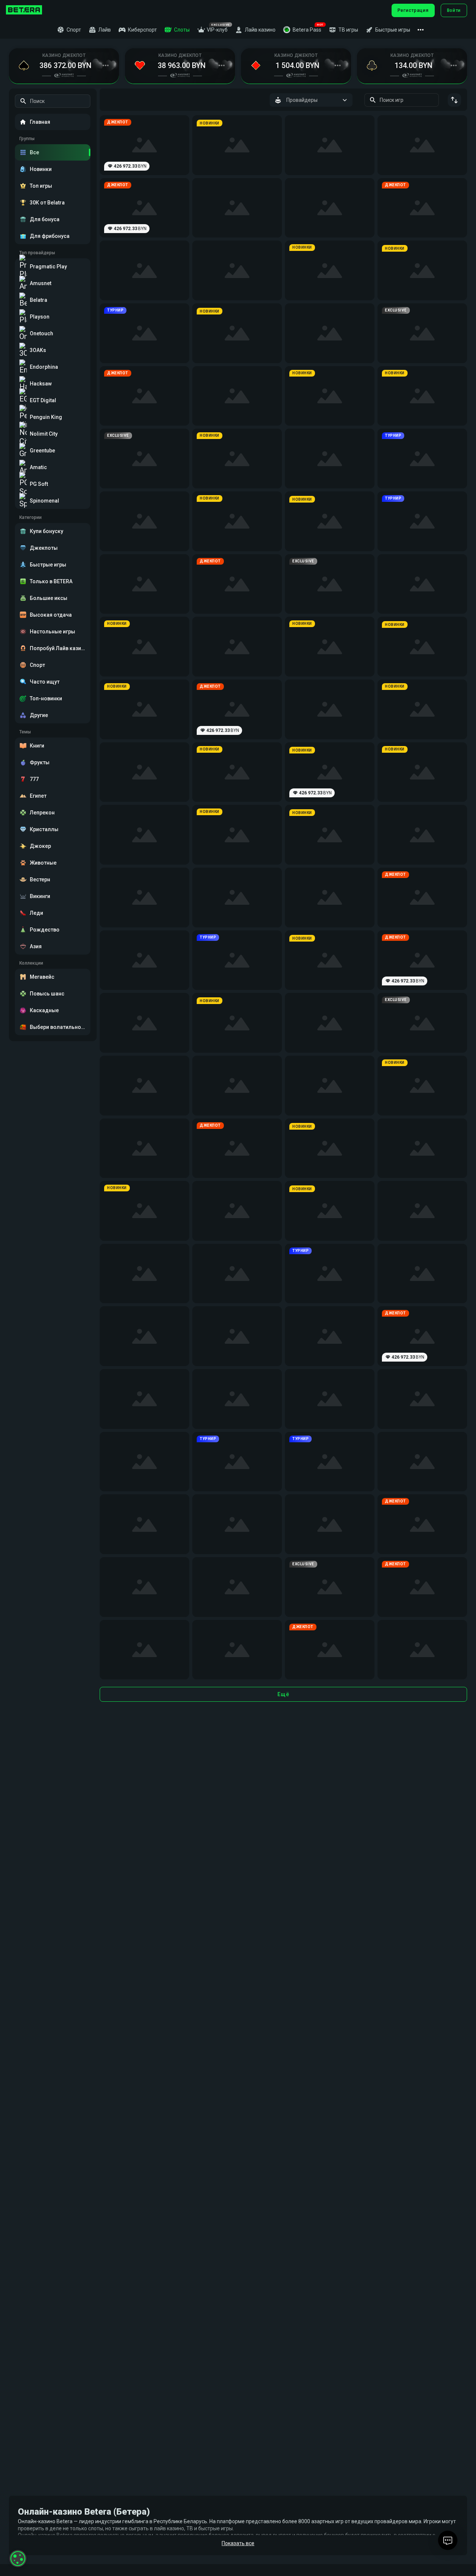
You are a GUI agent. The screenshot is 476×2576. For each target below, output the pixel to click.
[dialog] (18, 2559)
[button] (302, 30)
